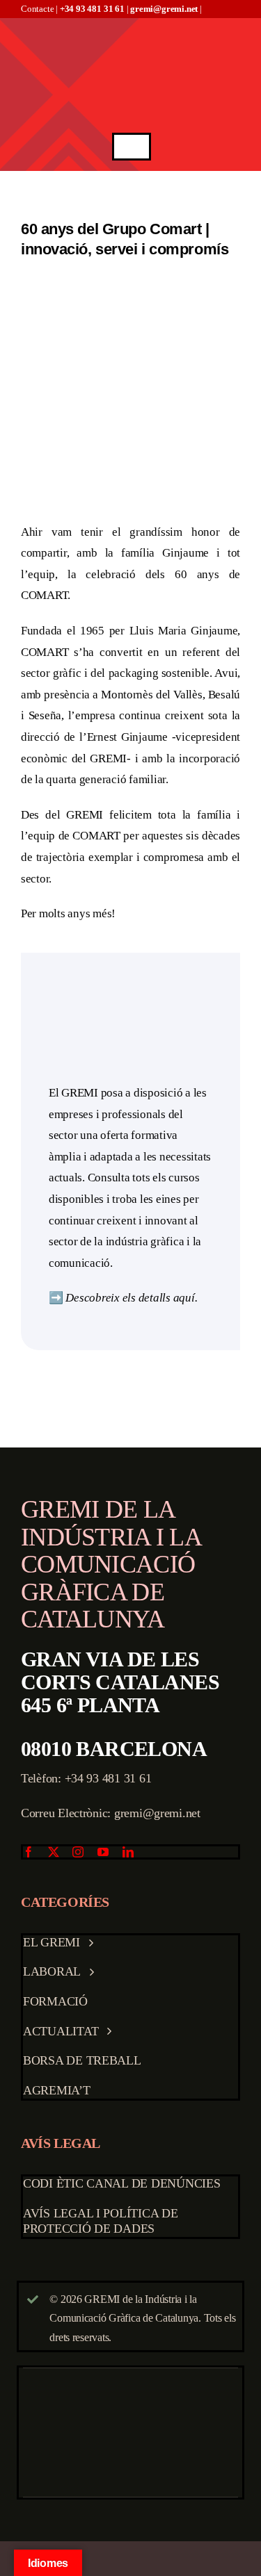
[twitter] (54, 1852)
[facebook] (29, 1852)
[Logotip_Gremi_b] (132, 24)
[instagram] (78, 1852)
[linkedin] (128, 1852)
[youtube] (103, 1852)
